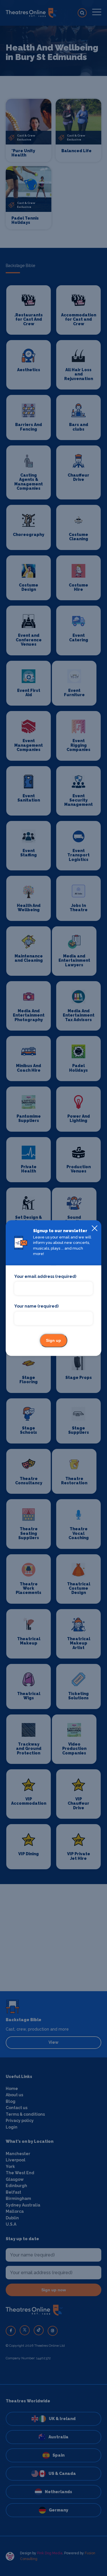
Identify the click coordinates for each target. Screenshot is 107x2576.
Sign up (53, 1340)
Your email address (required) (45, 1276)
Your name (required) (36, 1306)
